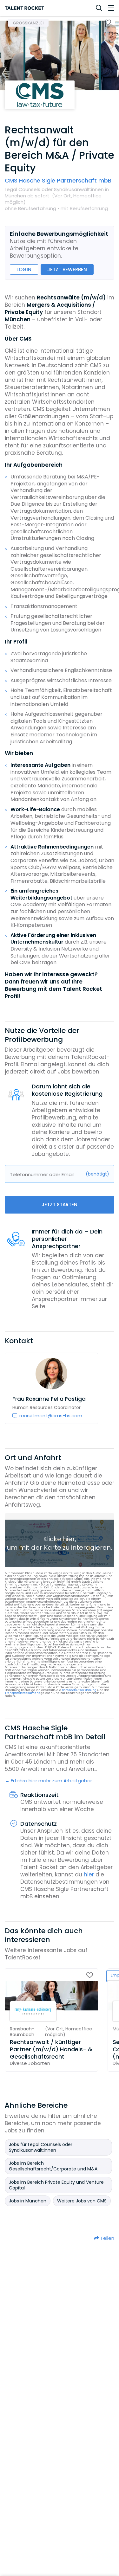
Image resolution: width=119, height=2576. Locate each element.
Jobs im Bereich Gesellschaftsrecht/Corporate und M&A (53, 2166)
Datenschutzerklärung (79, 1690)
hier (89, 1874)
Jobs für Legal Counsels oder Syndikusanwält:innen (41, 2147)
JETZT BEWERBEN (67, 269)
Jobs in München (28, 2201)
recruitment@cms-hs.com (51, 1416)
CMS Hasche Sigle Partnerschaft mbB (58, 180)
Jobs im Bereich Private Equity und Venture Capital (56, 2185)
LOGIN (24, 269)
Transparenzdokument (22, 1693)
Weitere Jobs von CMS (82, 2201)
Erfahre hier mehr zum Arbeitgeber (51, 1781)
